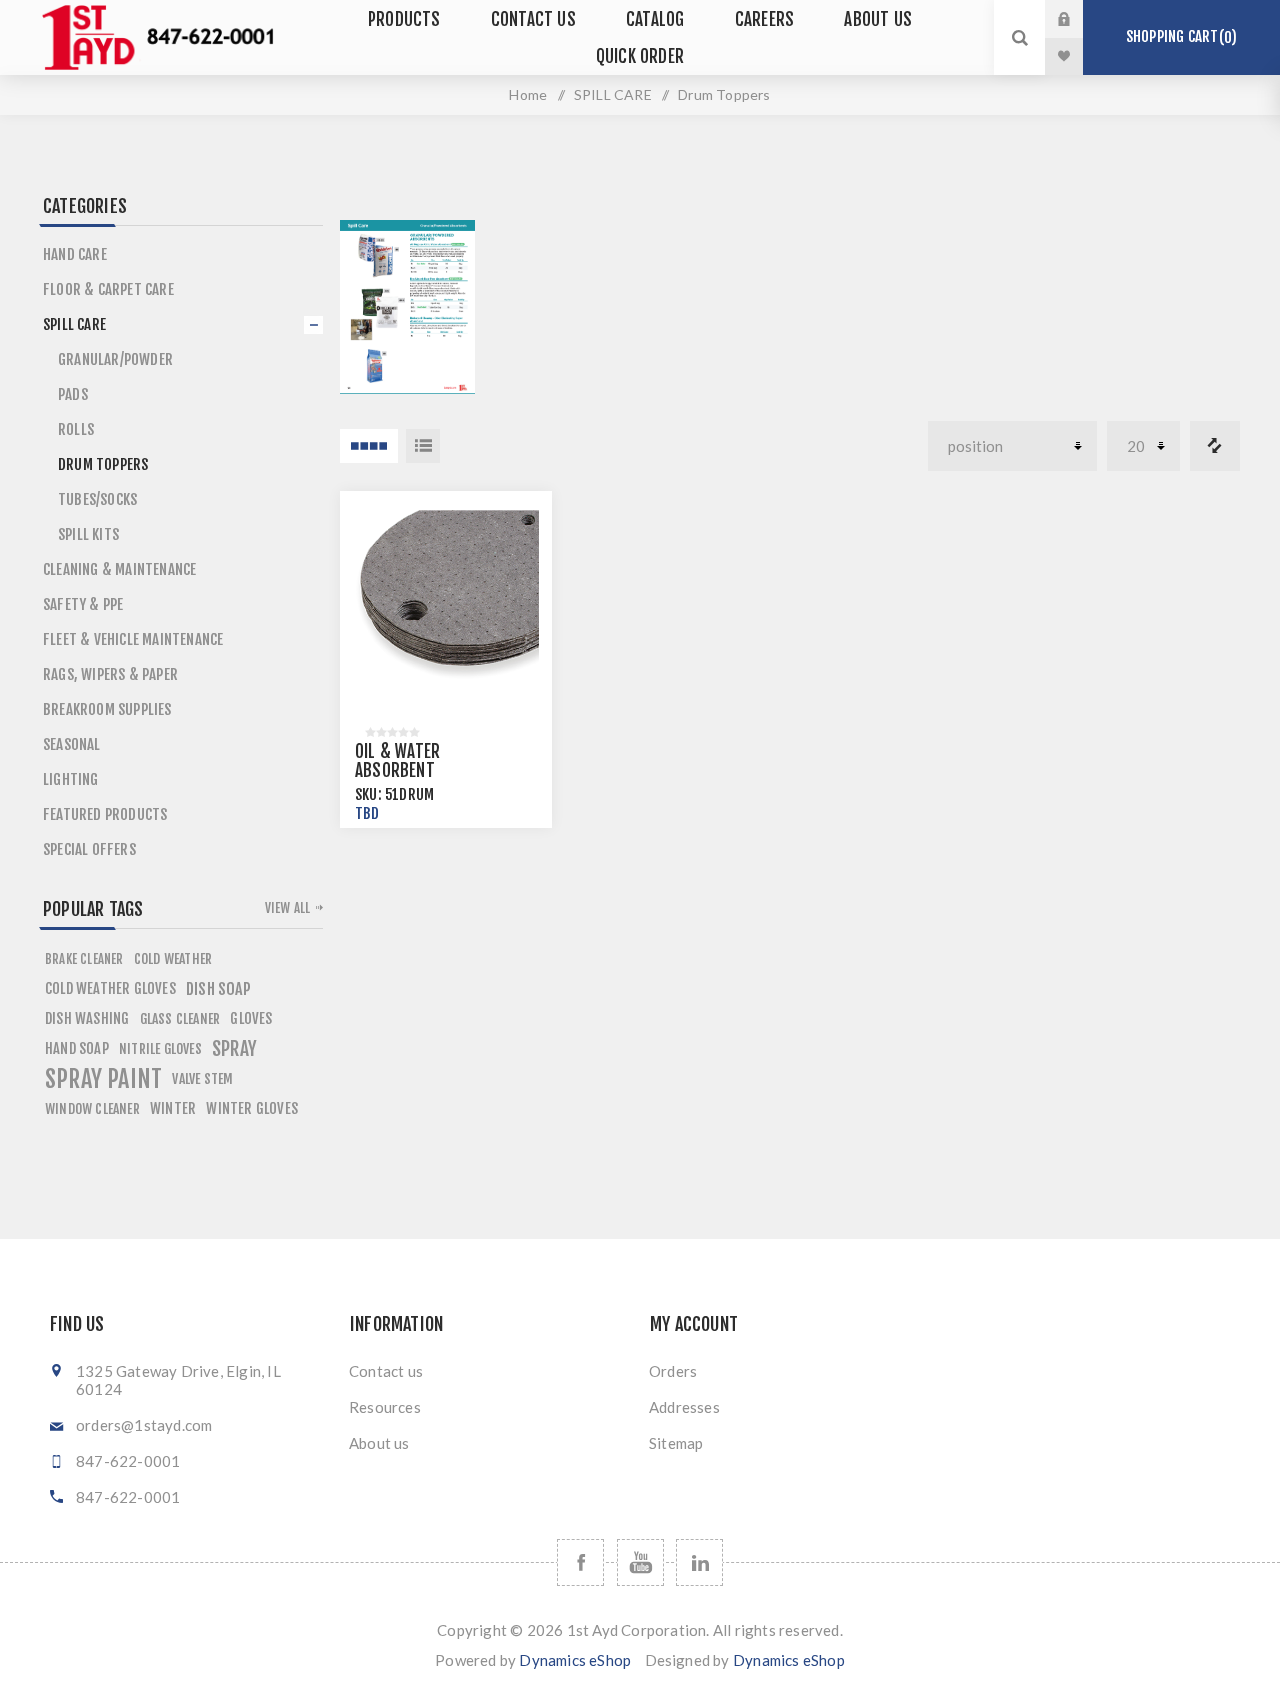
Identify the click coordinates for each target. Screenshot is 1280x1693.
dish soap (218, 989)
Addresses (684, 1407)
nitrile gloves (160, 1048)
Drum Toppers (103, 464)
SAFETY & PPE (83, 604)
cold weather (173, 958)
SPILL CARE (613, 94)
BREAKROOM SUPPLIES (107, 709)
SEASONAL (72, 744)
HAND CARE (75, 254)
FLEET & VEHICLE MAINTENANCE (133, 639)
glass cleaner (180, 1018)
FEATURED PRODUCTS (105, 814)
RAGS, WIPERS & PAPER (110, 674)
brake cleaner (84, 959)
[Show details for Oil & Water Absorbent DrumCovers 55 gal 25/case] (446, 597)
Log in (1079, 19)
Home (528, 94)
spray (234, 1049)
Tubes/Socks (97, 499)
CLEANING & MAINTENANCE (119, 569)
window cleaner (92, 1108)
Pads (73, 394)
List (423, 446)
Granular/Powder (115, 359)
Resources (385, 1407)
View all (288, 908)
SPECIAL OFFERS (89, 849)
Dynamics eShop (575, 1660)
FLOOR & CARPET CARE (108, 289)
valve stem (202, 1078)
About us (379, 1443)
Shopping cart (1178, 37)
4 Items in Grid (369, 446)
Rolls (76, 429)
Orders (673, 1371)
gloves (251, 1018)
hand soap (77, 1048)
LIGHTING (71, 779)
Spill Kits (88, 534)
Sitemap (676, 1443)
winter (173, 1108)
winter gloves (252, 1108)
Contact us (386, 1371)
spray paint (103, 1079)
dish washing (87, 1018)
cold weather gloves (110, 988)
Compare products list (1215, 446)
